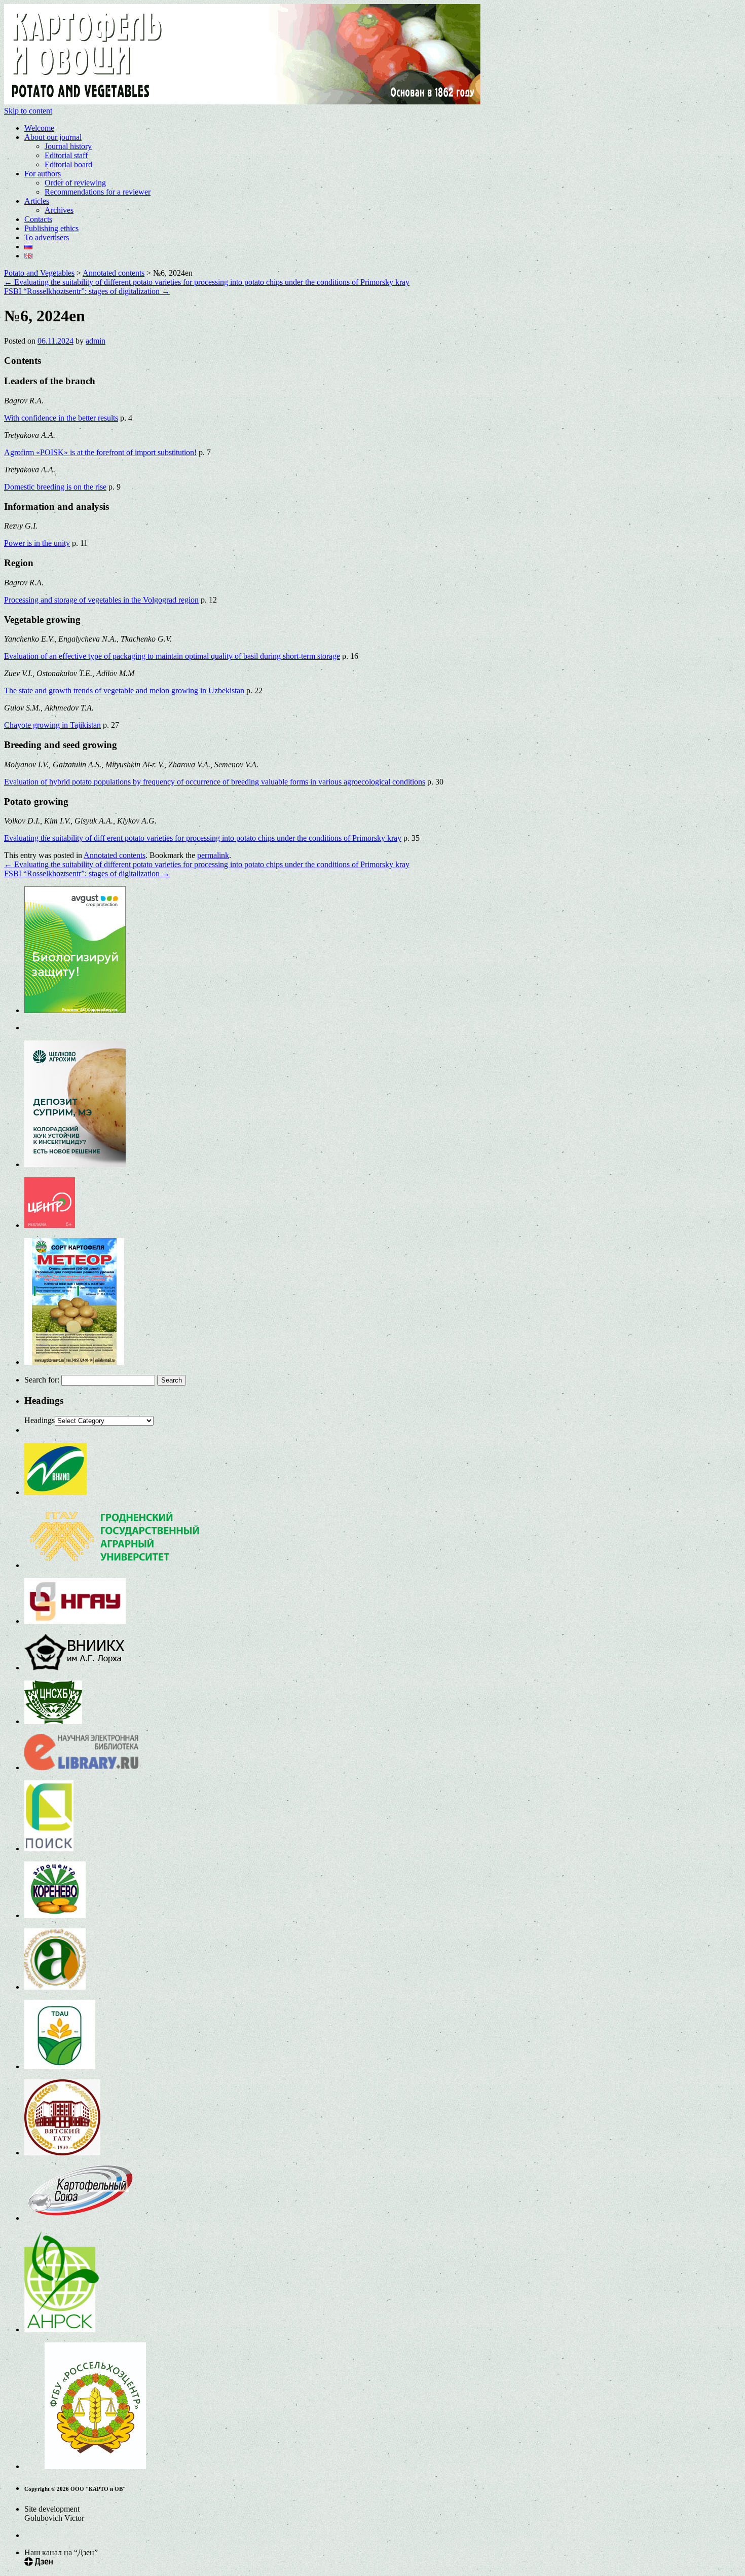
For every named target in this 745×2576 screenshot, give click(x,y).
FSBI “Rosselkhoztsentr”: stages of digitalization (87, 291)
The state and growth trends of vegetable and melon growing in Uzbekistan (124, 690)
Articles (37, 201)
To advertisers (47, 237)
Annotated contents (115, 855)
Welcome (39, 128)
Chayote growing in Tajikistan (52, 725)
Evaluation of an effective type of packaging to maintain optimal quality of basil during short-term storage (172, 656)
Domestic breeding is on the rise (55, 487)
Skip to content (28, 111)
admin (96, 341)
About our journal (53, 137)
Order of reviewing (75, 183)
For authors (43, 174)
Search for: (42, 1380)
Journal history (68, 146)
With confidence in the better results (61, 418)
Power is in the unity (37, 543)
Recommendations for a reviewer (98, 192)
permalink (213, 855)
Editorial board (68, 164)
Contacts (38, 219)
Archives (59, 210)
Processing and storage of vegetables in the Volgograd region (101, 600)
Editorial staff (66, 155)
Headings (40, 1420)
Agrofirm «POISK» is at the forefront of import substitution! (100, 452)
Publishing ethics (51, 228)
